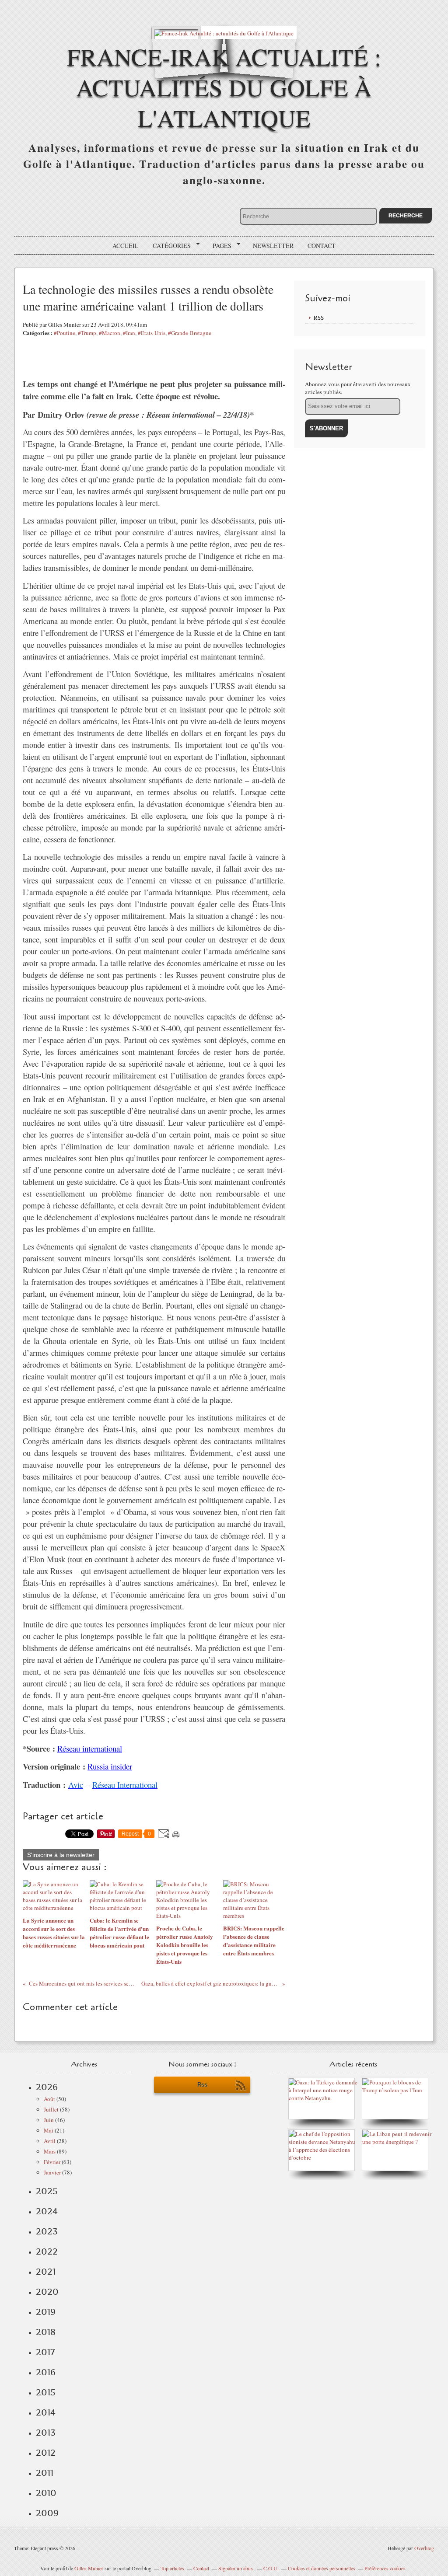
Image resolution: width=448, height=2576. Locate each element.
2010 (46, 2493)
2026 (47, 2087)
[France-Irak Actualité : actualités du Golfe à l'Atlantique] (224, 33)
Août (49, 2099)
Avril (50, 2141)
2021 (46, 2272)
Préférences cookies (385, 2568)
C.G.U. (271, 2568)
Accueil (126, 246)
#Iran (129, 333)
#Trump (87, 333)
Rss (202, 2085)
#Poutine (65, 333)
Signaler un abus (236, 2568)
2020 (47, 2292)
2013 (46, 2433)
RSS (319, 318)
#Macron (110, 333)
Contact (322, 246)
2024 (47, 2211)
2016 (46, 2372)
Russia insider (110, 1766)
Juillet (51, 2109)
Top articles (172, 2568)
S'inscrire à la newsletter (61, 1855)
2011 (45, 2473)
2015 (46, 2392)
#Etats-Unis (152, 333)
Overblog (424, 2548)
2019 (46, 2312)
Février (52, 2162)
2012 (46, 2453)
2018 (46, 2332)
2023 (47, 2231)
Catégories (169, 246)
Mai (49, 2130)
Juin (49, 2120)
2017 (45, 2352)
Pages (219, 246)
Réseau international (90, 1748)
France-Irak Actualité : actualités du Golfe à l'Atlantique (224, 87)
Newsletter (273, 246)
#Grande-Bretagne (190, 333)
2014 (46, 2412)
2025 (47, 2191)
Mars (50, 2151)
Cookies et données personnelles (322, 2568)
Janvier (52, 2172)
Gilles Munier (89, 2568)
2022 (47, 2251)
